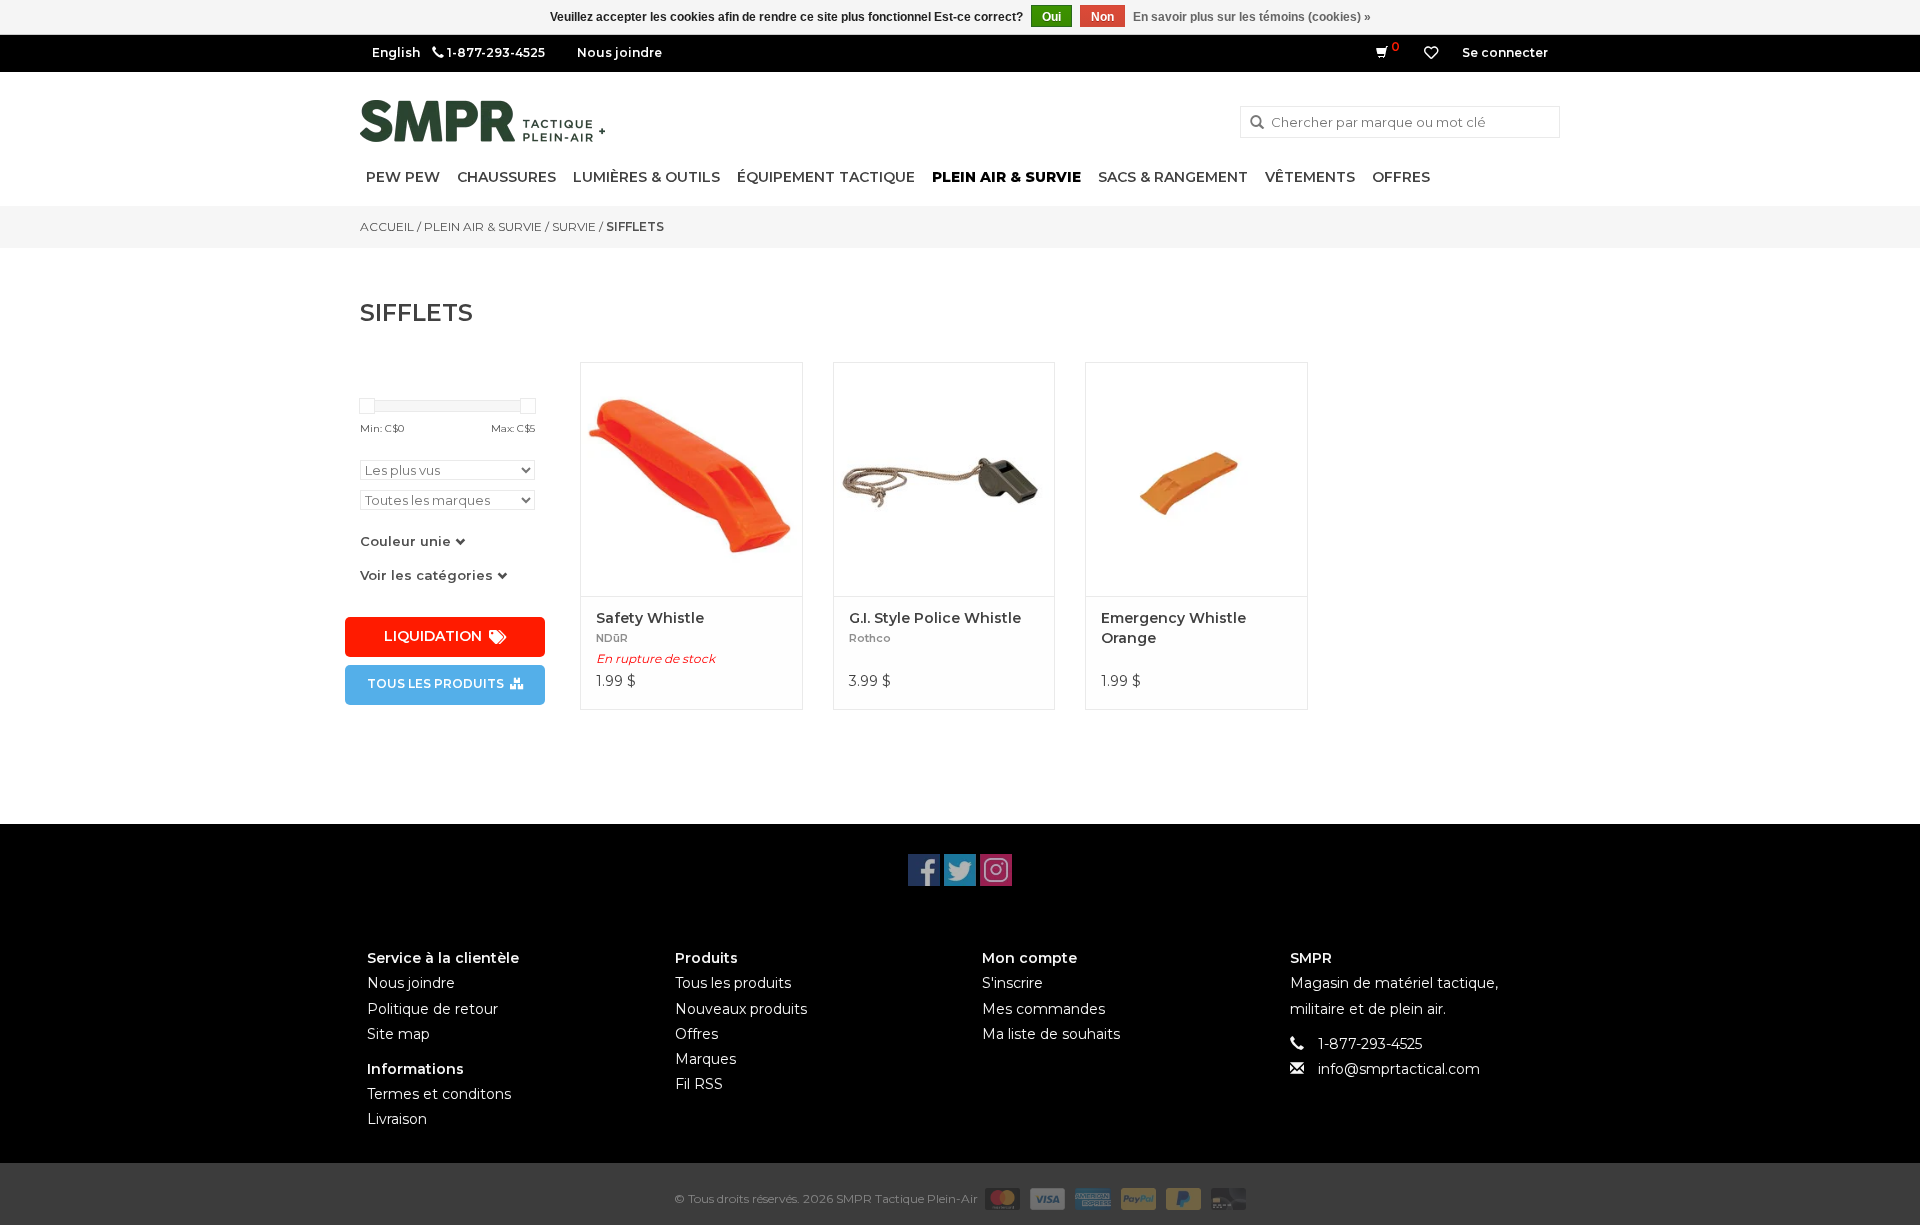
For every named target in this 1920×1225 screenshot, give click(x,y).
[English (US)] (396, 52)
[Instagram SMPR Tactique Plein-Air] (996, 870)
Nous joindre (619, 52)
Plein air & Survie (1006, 177)
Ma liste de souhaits (1051, 1034)
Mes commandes (1043, 1009)
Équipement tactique (826, 177)
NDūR (612, 638)
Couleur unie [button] (407, 541)
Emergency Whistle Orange (1173, 628)
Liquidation (433, 636)
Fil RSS (699, 1084)
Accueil (387, 226)
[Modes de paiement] (1000, 1197)
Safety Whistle (650, 618)
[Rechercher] (1257, 123)
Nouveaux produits (741, 1009)
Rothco (870, 638)
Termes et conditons (439, 1094)
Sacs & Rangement (1173, 177)
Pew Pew (403, 177)
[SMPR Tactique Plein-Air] (482, 121)
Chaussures (506, 177)
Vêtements (1310, 177)
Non (1102, 17)
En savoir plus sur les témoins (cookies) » (1252, 17)
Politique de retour (432, 1009)
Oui (1051, 17)
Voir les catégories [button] (428, 575)
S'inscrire (1012, 983)
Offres (1401, 177)
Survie (574, 226)
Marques (705, 1059)
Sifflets (635, 226)
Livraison (397, 1119)
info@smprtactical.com (1399, 1069)
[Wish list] (1431, 53)
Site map (398, 1034)
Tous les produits (435, 683)
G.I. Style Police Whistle (935, 618)
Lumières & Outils (646, 177)
